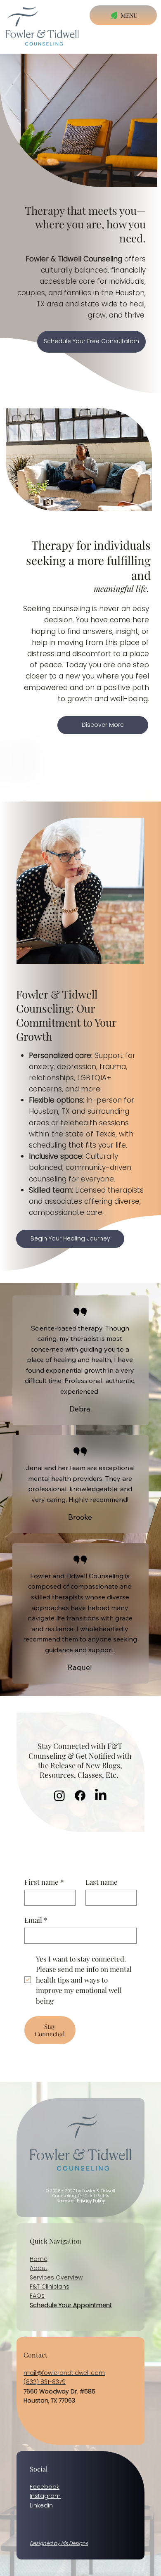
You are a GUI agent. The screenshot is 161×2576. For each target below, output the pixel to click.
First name (44, 1882)
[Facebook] (80, 1796)
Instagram (45, 2496)
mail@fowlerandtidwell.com (64, 2373)
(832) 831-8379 (45, 2382)
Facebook (45, 2487)
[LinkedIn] (101, 1796)
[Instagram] (59, 1796)
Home (39, 2259)
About (39, 2268)
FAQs (37, 2296)
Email (36, 1920)
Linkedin (41, 2505)
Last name (102, 1882)
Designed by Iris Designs (59, 2543)
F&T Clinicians (50, 2287)
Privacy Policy (91, 2201)
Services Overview (56, 2277)
